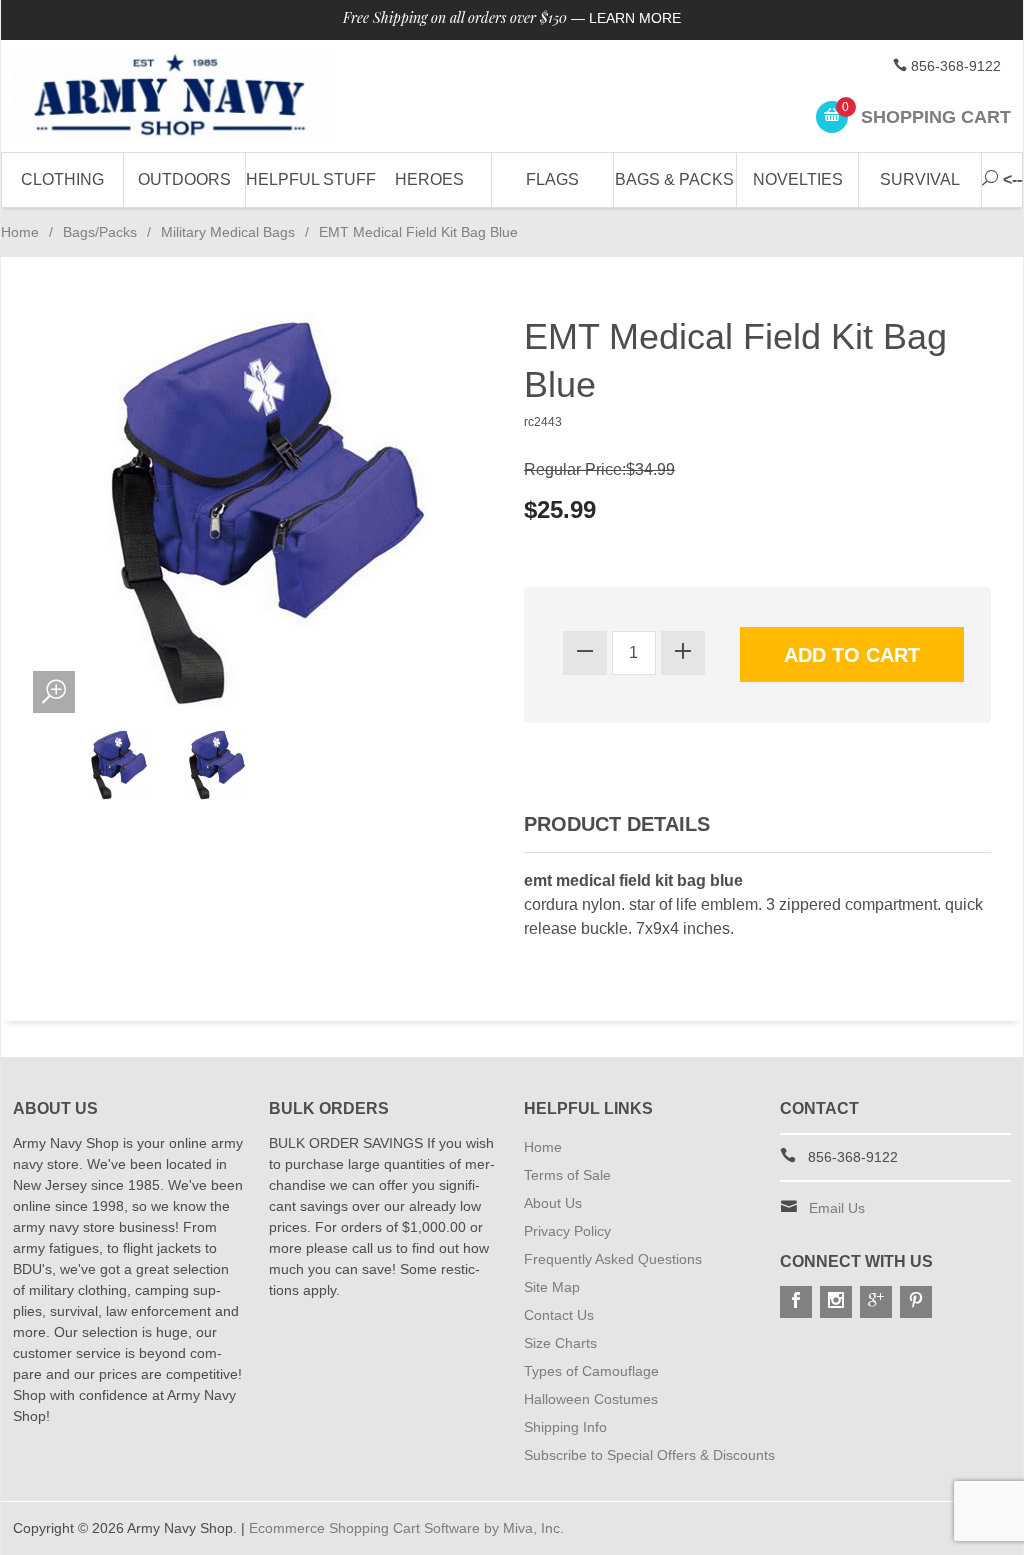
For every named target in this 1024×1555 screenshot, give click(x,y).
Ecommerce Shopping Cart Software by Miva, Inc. (406, 1528)
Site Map (552, 1287)
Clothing (62, 179)
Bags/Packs (100, 232)
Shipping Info (565, 1427)
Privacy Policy (567, 1231)
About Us (553, 1203)
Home (20, 232)
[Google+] (876, 1302)
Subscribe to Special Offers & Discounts (649, 1455)
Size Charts (560, 1343)
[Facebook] (796, 1302)
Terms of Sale (567, 1175)
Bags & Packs (674, 179)
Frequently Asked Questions (613, 1259)
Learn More (635, 18)
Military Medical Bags (228, 232)
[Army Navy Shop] (171, 96)
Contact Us (559, 1315)
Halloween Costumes (591, 1399)
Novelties (798, 179)
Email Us (837, 1208)
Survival (920, 179)
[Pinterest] (916, 1302)
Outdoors (184, 179)
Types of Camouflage (591, 1371)
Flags (552, 179)
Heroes (429, 179)
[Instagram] (836, 1302)
